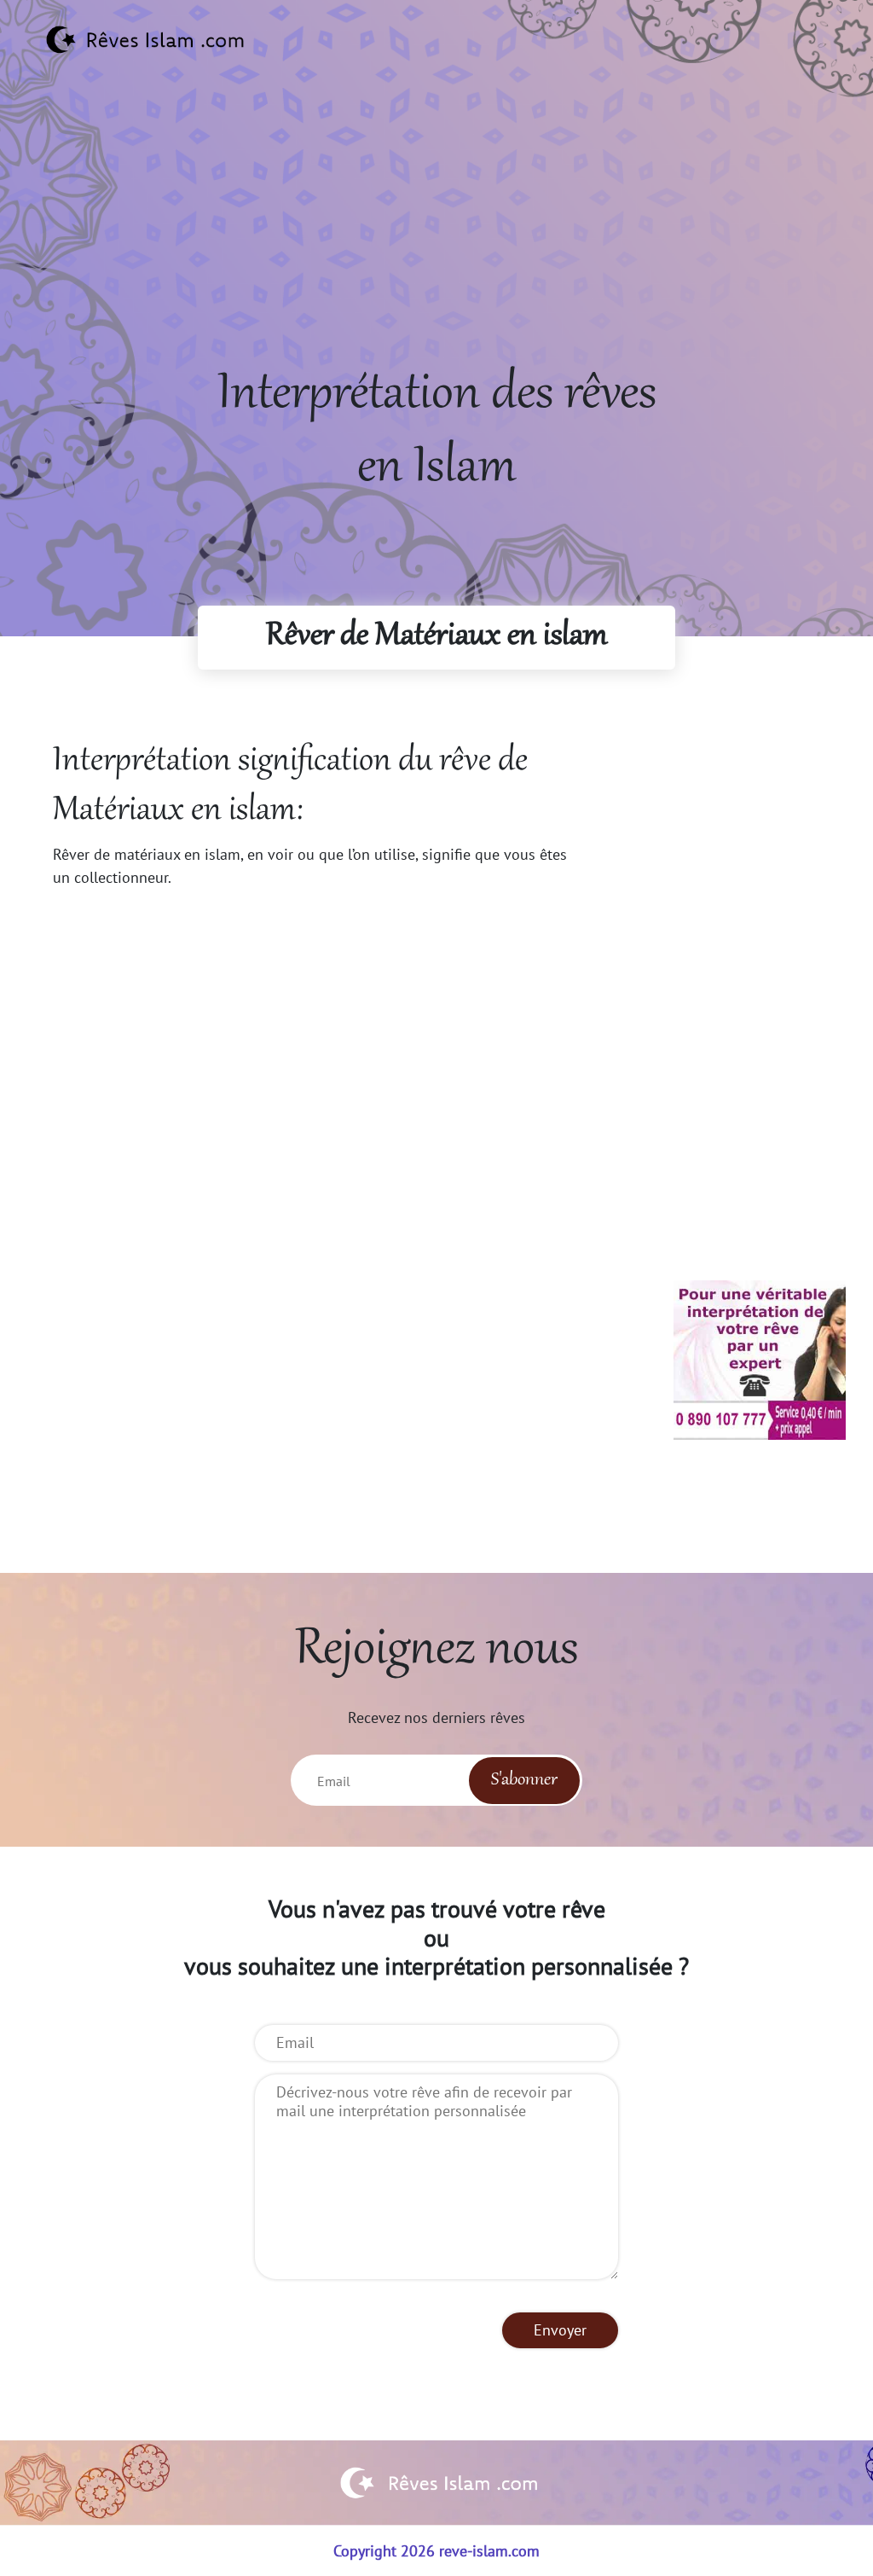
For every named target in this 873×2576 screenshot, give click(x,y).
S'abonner (524, 1780)
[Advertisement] (436, 240)
